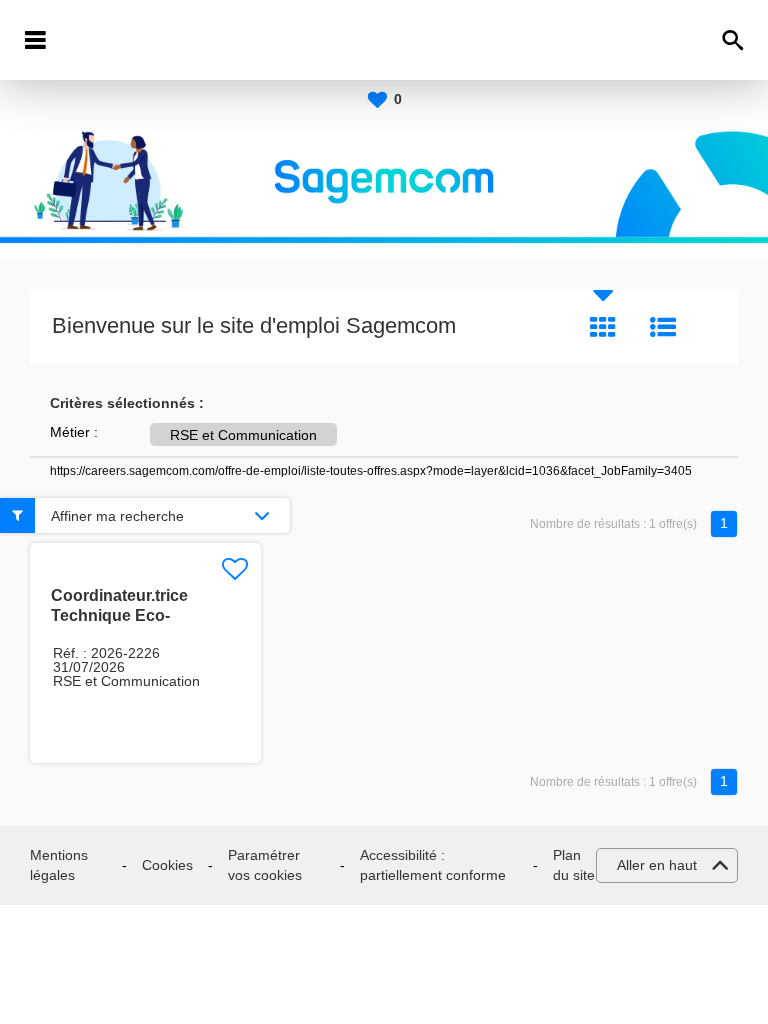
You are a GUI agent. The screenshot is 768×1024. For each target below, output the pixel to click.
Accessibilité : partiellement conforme (433, 865)
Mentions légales (59, 865)
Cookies (167, 865)
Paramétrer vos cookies (265, 865)
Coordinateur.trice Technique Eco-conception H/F (119, 615)
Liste (663, 327)
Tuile (603, 327)
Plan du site (574, 865)
